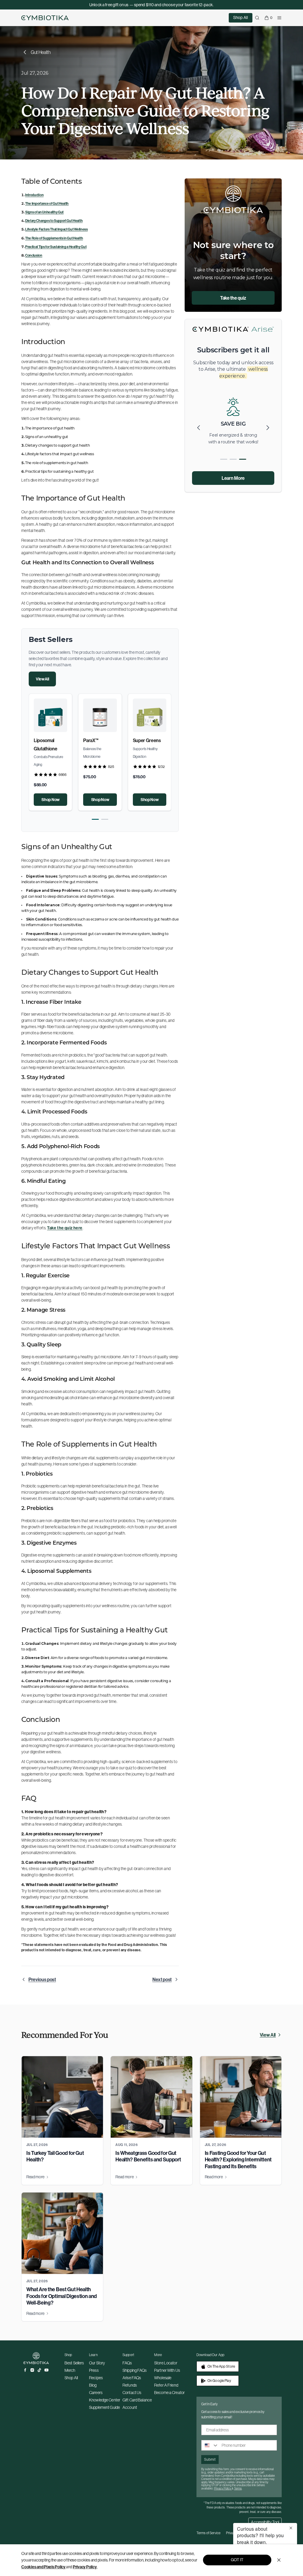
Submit (210, 2459)
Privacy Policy (85, 2567)
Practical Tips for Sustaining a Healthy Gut (56, 247)
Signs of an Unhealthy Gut (44, 212)
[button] (95, 819)
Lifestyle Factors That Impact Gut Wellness (57, 229)
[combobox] (210, 2445)
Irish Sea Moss (98, 740)
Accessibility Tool (265, 2522)
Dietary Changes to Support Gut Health (54, 221)
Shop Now (50, 800)
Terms (238, 2488)
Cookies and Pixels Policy (43, 2567)
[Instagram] (32, 2370)
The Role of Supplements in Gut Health (54, 238)
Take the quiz (233, 298)
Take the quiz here (65, 1228)
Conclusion (34, 255)
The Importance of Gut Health (47, 203)
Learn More (233, 478)
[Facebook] (25, 2370)
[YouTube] (46, 2370)
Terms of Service (208, 2533)
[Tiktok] (39, 2370)
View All (42, 679)
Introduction (34, 195)
